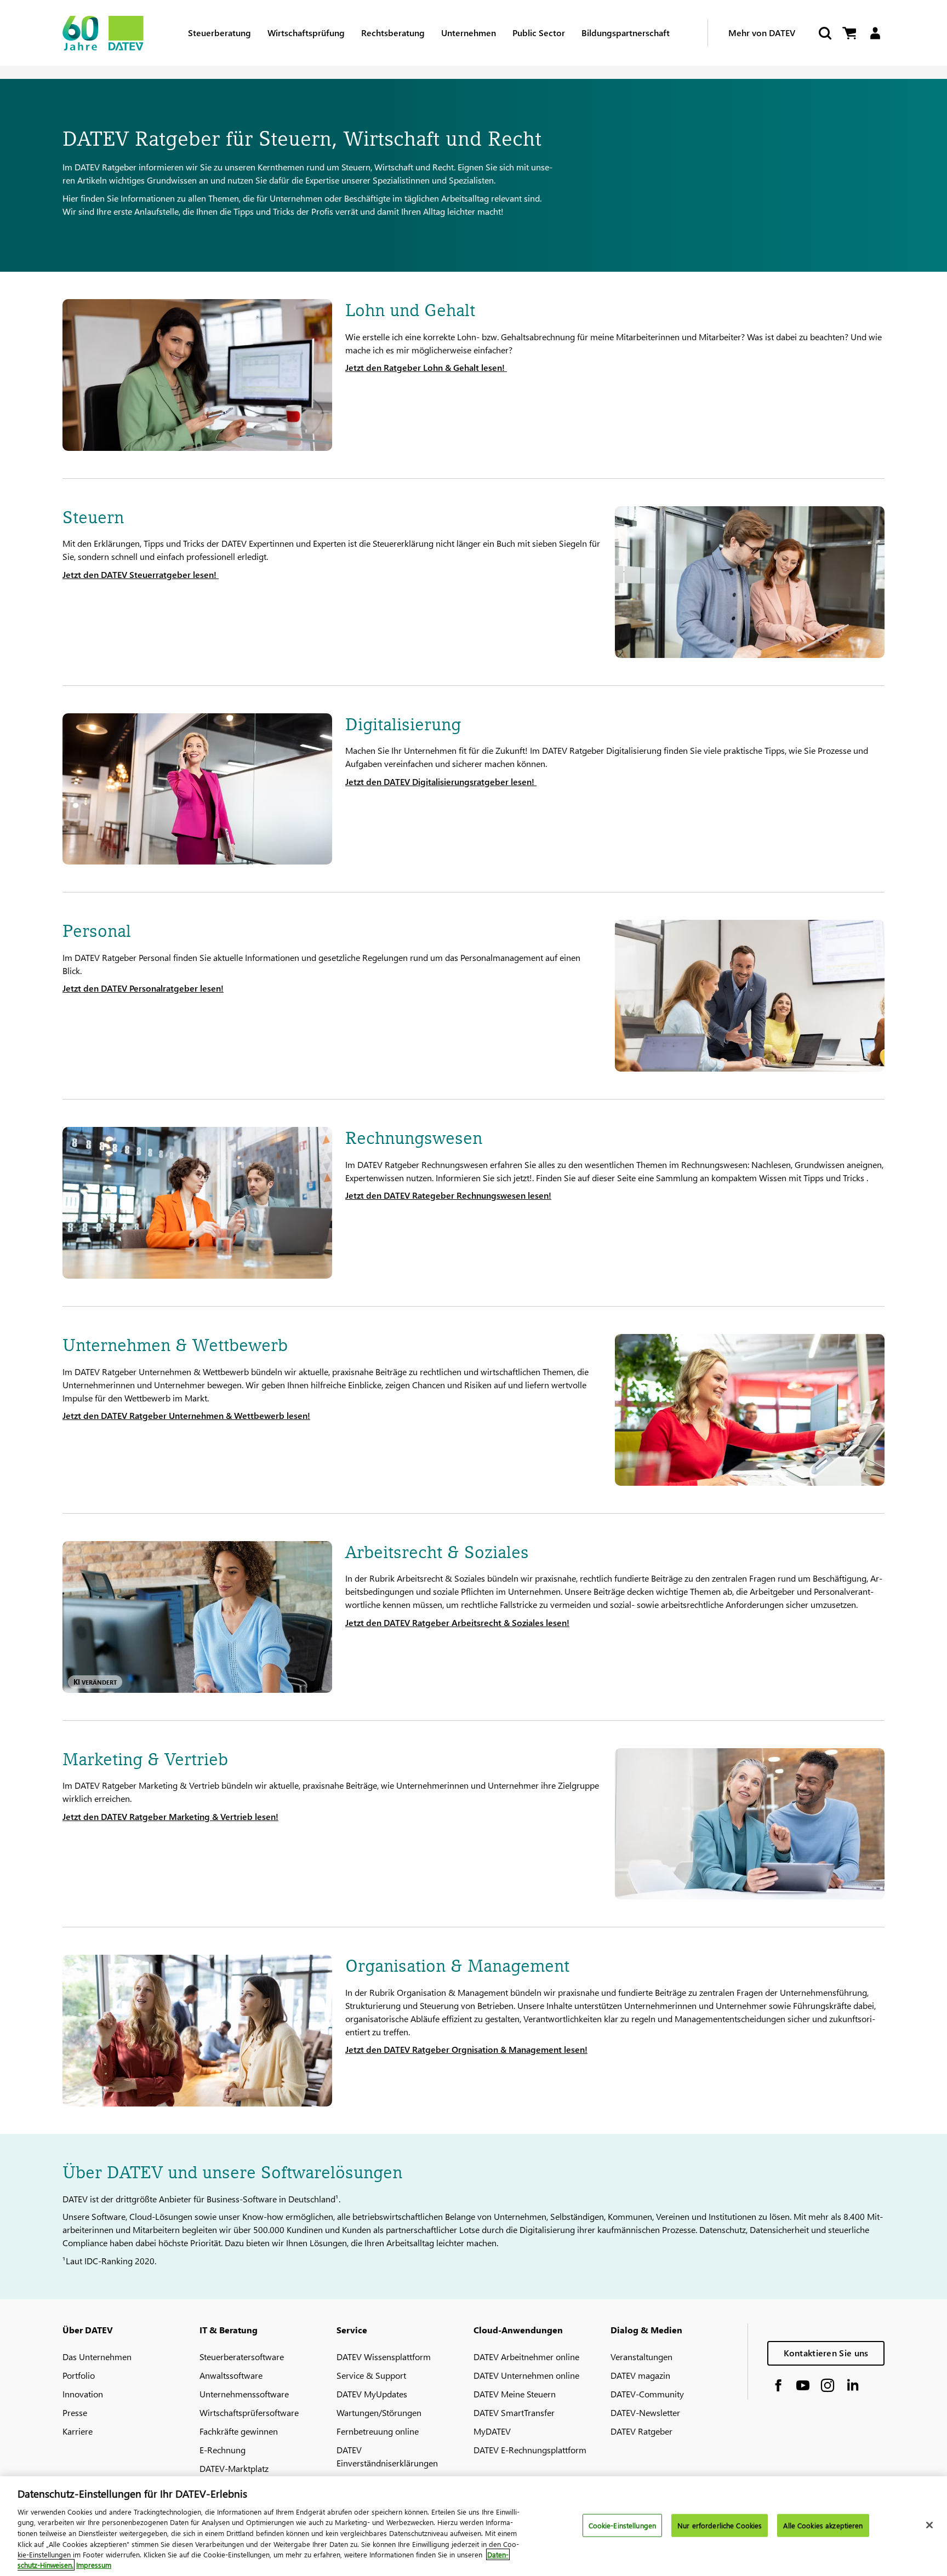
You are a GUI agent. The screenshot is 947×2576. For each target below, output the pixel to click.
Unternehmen (469, 33)
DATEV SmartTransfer (514, 2412)
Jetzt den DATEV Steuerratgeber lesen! (141, 574)
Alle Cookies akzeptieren (823, 2525)
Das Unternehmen (97, 2357)
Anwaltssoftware (231, 2375)
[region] (473, 2526)
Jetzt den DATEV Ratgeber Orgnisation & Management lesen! (466, 2049)
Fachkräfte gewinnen (239, 2431)
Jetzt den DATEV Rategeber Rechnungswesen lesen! (448, 1195)
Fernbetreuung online (378, 2431)
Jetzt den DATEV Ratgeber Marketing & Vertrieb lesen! (170, 1816)
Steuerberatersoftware (242, 2357)
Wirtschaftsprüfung (306, 33)
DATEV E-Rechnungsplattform (530, 2450)
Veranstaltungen (641, 2357)
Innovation (83, 2394)
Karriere (78, 2431)
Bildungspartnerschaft (626, 33)
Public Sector (539, 33)
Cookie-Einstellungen (623, 2525)
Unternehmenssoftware (244, 2394)
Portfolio (79, 2375)
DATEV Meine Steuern (515, 2394)
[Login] (875, 33)
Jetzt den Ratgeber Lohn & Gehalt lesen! (426, 367)
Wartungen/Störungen (379, 2412)
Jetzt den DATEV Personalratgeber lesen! (143, 988)
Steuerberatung (219, 33)
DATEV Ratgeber (641, 2431)
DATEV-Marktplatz (234, 2468)
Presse (75, 2412)
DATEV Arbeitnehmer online (526, 2357)
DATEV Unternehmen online (526, 2375)
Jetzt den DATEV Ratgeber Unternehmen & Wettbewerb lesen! (186, 1415)
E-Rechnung (223, 2450)
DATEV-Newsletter (645, 2412)
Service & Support (371, 2375)
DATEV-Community (647, 2394)
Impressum (94, 2565)
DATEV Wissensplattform (384, 2357)
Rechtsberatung (393, 33)
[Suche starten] (824, 33)
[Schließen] (929, 2525)
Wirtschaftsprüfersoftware (249, 2412)
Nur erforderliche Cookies (720, 2525)
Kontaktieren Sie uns (826, 2353)
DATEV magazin (640, 2375)
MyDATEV (492, 2431)
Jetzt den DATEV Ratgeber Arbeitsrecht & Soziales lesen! (457, 1622)
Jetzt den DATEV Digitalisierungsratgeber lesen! (441, 782)
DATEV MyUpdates (372, 2394)
